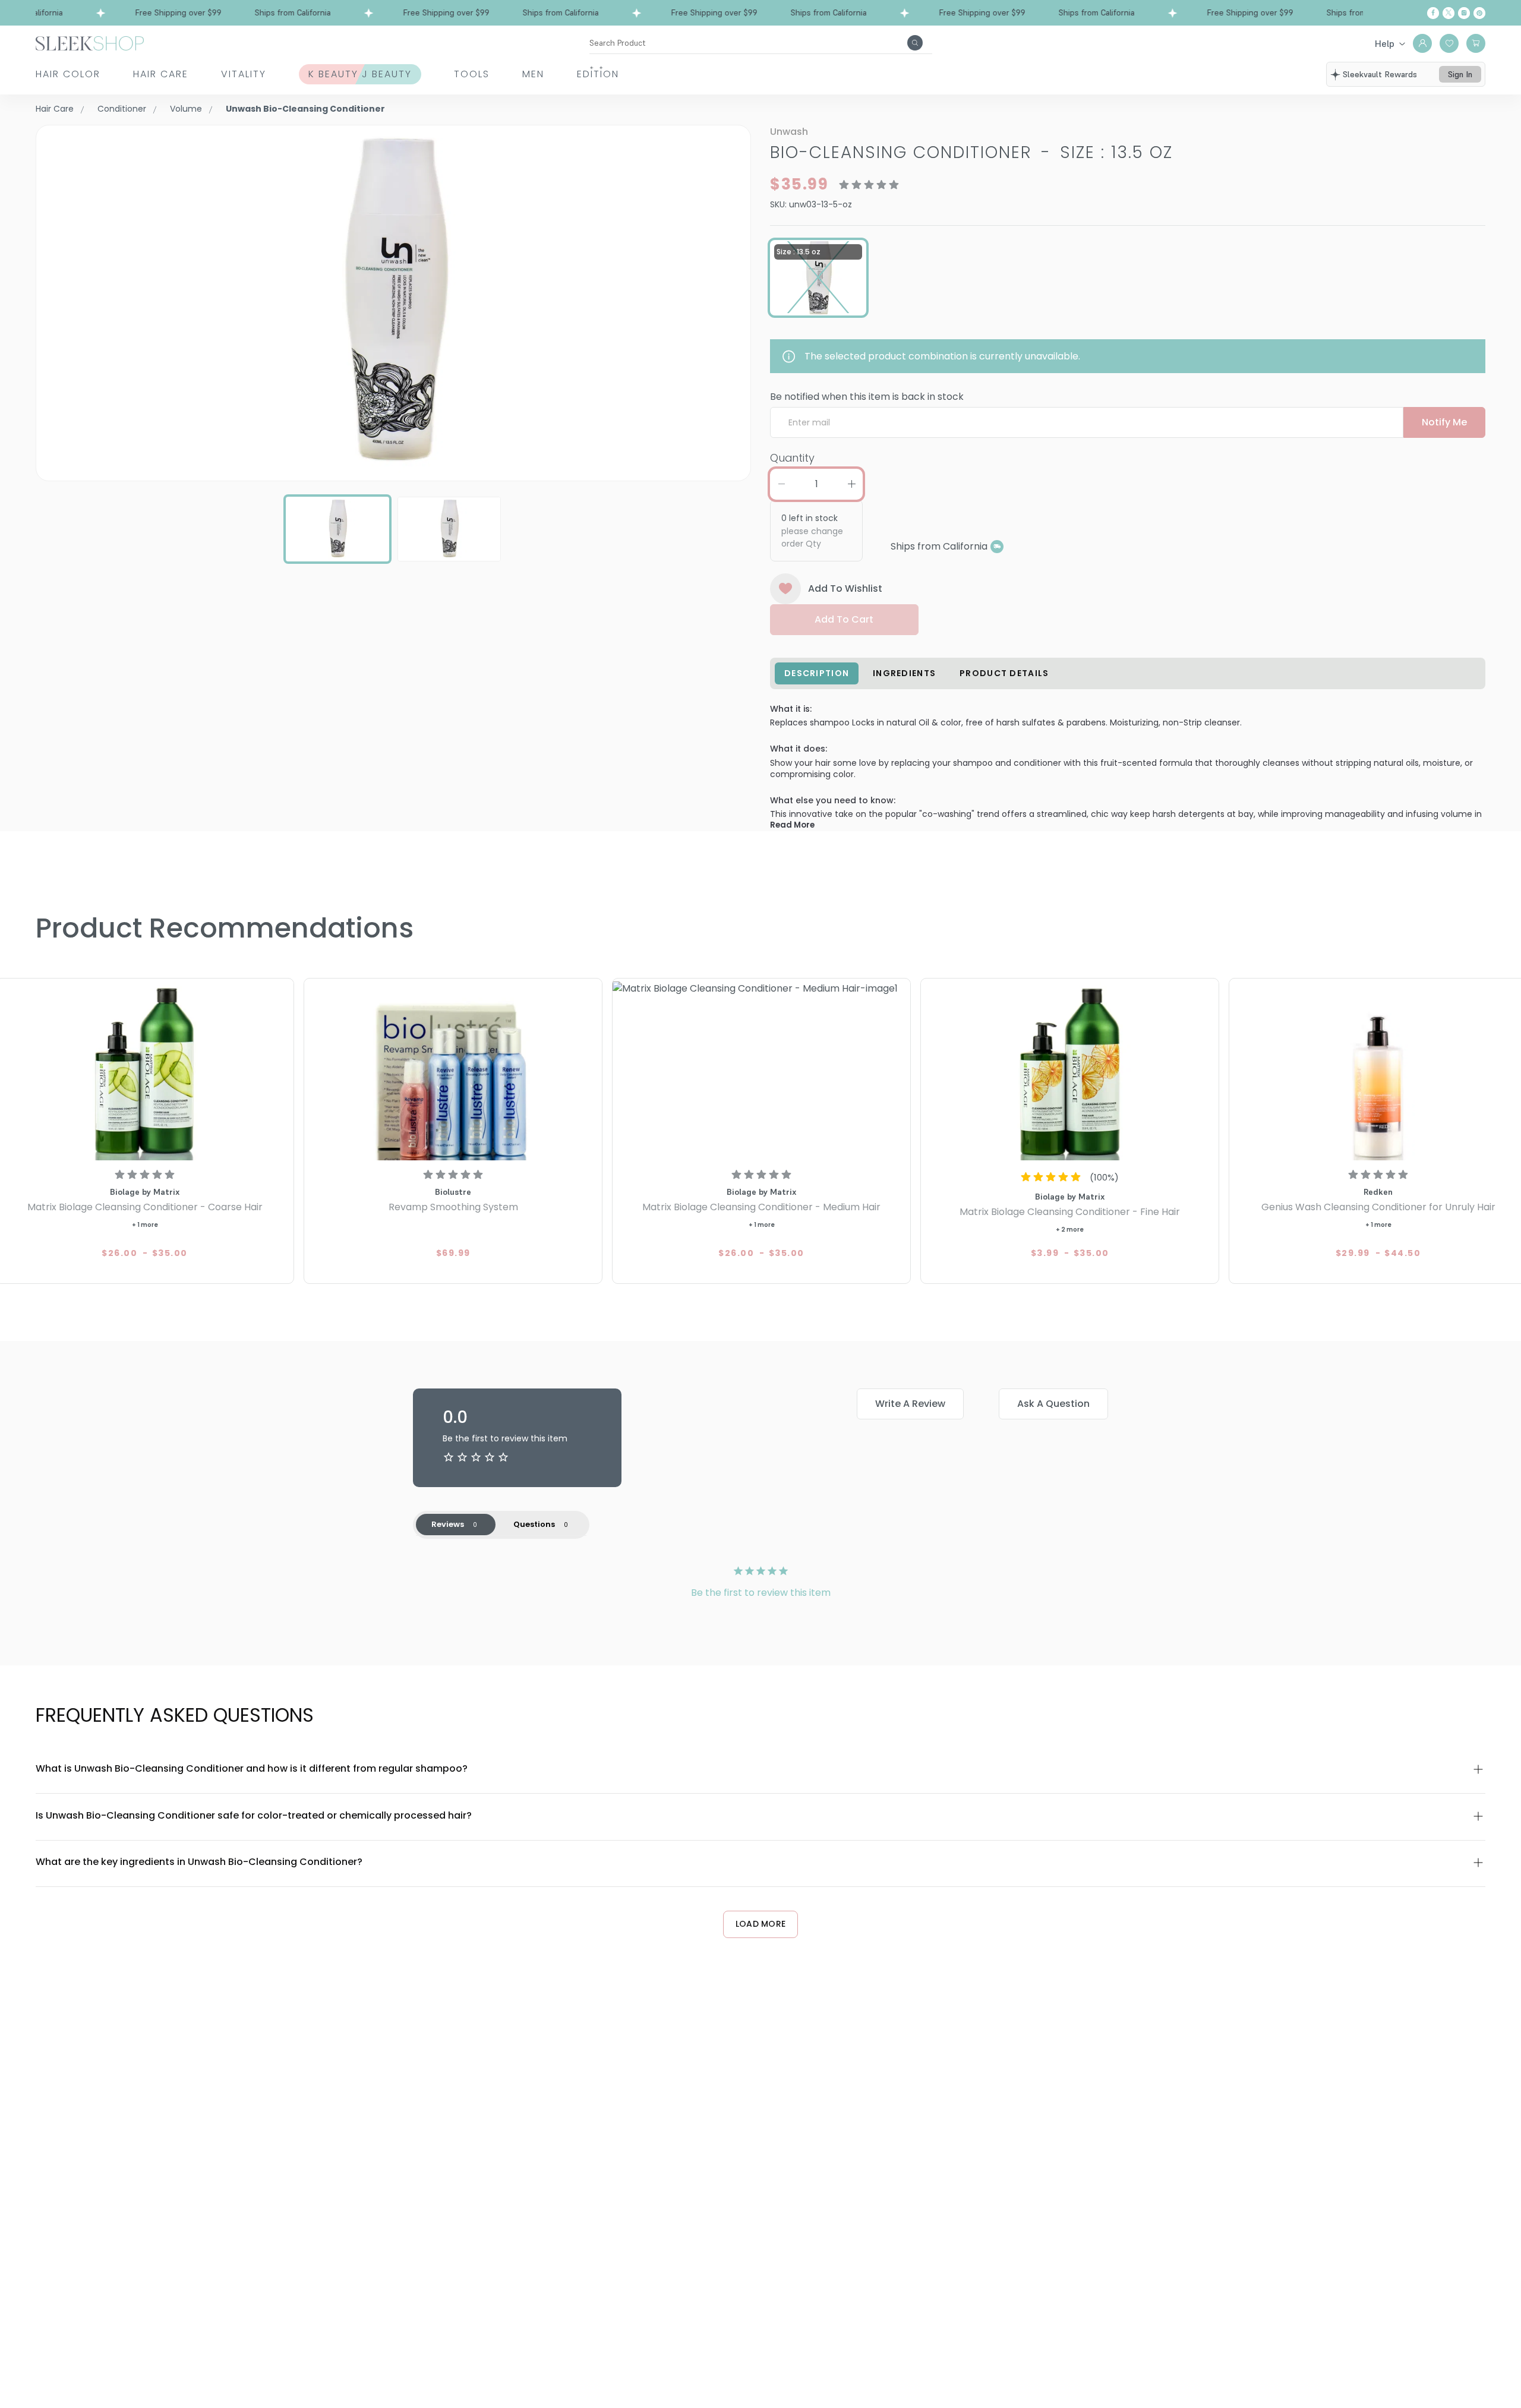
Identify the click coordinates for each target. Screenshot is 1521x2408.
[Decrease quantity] (781, 484)
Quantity (792, 458)
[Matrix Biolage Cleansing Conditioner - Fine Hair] (1070, 1071)
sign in (1460, 74)
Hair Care (161, 74)
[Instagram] (1464, 13)
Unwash (789, 132)
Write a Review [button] (910, 1404)
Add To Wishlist (845, 588)
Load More (761, 1924)
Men (533, 74)
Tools (472, 74)
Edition (598, 74)
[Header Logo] (90, 42)
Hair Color (68, 74)
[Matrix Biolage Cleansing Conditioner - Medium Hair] (761, 1071)
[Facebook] (1433, 13)
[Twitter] (1449, 13)
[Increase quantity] (851, 484)
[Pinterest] (1479, 13)
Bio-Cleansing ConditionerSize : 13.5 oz (971, 152)
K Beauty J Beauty (360, 74)
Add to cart (844, 619)
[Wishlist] (1449, 43)
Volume (186, 109)
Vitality (244, 74)
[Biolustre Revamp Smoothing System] (453, 1071)
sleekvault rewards (1380, 74)
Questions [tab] (534, 1524)
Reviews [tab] (448, 1524)
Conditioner (122, 109)
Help (1385, 43)
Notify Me (1444, 422)
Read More (792, 825)
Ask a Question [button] (1053, 1404)
